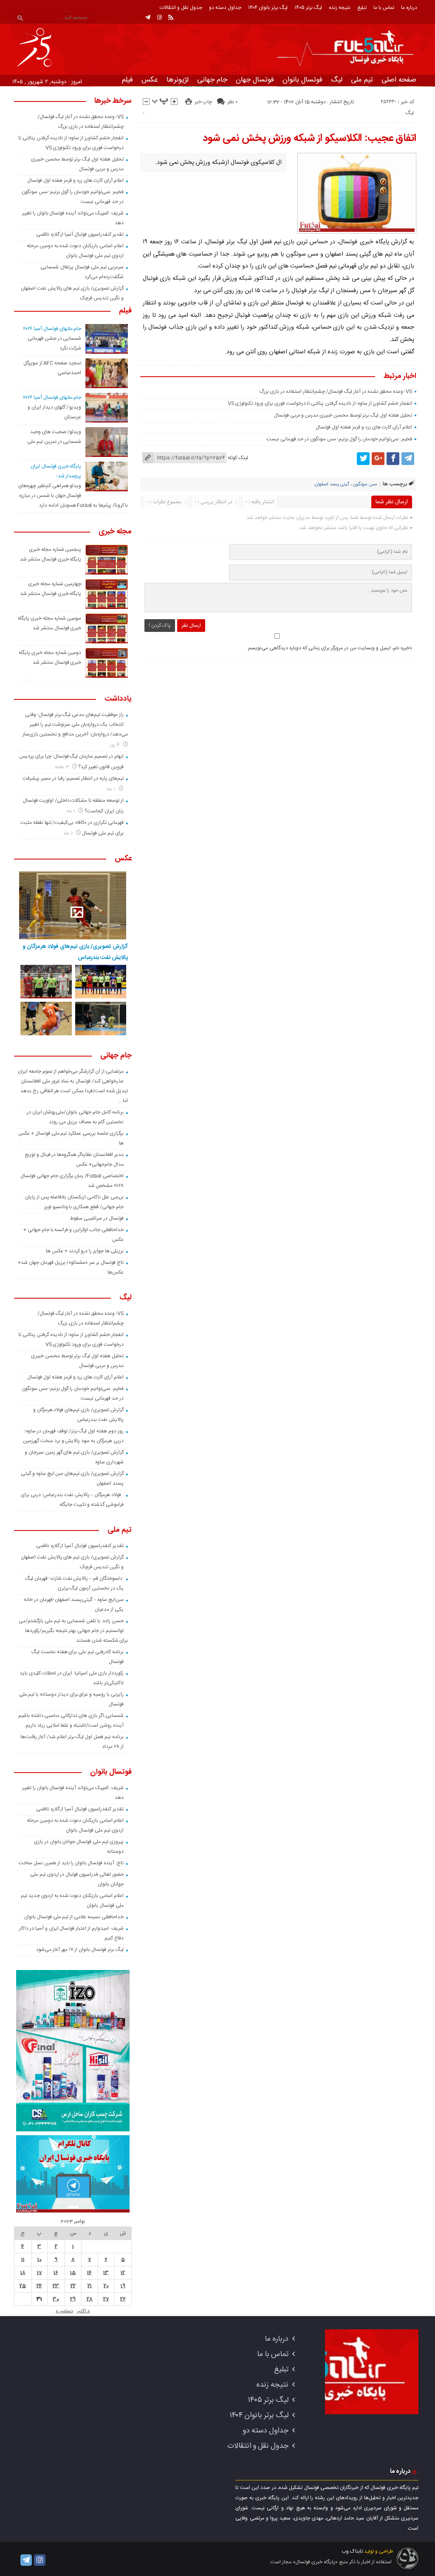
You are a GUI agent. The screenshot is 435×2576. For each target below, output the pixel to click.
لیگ (337, 80)
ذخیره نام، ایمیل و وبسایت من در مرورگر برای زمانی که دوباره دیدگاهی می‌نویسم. (329, 648)
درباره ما (409, 8)
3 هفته (62, 767)
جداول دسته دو (225, 8)
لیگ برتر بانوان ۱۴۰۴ (268, 8)
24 (39, 2286)
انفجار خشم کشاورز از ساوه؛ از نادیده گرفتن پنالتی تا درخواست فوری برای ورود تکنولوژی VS (320, 403)
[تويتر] (363, 459)
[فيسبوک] (393, 459)
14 (89, 2273)
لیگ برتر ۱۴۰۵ (308, 8)
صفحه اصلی (399, 80)
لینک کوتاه (238, 458)
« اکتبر (83, 2311)
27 (106, 2299)
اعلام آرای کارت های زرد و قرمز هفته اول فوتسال (364, 427)
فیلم (127, 80)
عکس (150, 80)
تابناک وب (352, 2551)
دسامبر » (64, 2311)
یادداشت (118, 699)
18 (23, 2273)
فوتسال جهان (255, 80)
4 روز (116, 745)
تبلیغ (362, 8)
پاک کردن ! (160, 626)
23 (56, 2286)
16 (56, 2273)
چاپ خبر (203, 102)
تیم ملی (362, 80)
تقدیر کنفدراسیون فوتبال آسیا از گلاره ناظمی (80, 234)
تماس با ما (384, 8)
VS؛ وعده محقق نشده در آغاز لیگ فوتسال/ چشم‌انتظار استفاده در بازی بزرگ (335, 392)
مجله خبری (115, 532)
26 (123, 2299)
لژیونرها (178, 80)
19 (123, 2286)
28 (90, 2299)
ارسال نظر (191, 626)
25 (23, 2286)
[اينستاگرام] (159, 17)
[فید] (171, 17)
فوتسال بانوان (302, 80)
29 (73, 2299)
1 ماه (112, 789)
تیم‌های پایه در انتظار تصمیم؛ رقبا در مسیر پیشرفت (73, 778)
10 (40, 2260)
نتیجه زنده (340, 8)
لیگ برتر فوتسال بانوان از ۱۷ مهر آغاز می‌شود (80, 1950)
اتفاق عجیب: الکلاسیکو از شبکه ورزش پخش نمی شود (309, 138)
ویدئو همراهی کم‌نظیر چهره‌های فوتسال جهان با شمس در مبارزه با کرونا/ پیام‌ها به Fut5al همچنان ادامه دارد (73, 496)
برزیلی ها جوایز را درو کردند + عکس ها (85, 1251)
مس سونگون (365, 485)
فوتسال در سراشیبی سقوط (97, 1218)
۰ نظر (232, 102)
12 (123, 2273)
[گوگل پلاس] (378, 459)
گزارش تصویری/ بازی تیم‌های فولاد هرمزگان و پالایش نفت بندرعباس (75, 952)
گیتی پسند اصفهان (332, 485)
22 (73, 2286)
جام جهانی (212, 80)
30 (56, 2299)
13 (106, 2273)
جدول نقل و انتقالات (181, 8)
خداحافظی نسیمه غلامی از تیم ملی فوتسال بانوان (74, 1917)
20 (106, 2286)
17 (40, 2273)
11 (23, 2260)
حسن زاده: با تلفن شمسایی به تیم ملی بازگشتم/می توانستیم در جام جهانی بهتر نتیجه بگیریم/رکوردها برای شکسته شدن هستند (73, 1631)
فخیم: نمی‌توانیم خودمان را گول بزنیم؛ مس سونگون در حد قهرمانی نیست (339, 439)
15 (73, 2273)
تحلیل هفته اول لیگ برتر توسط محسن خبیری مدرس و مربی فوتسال (343, 415)
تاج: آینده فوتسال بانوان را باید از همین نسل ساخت (71, 1863)
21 (90, 2286)
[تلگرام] (148, 17)
